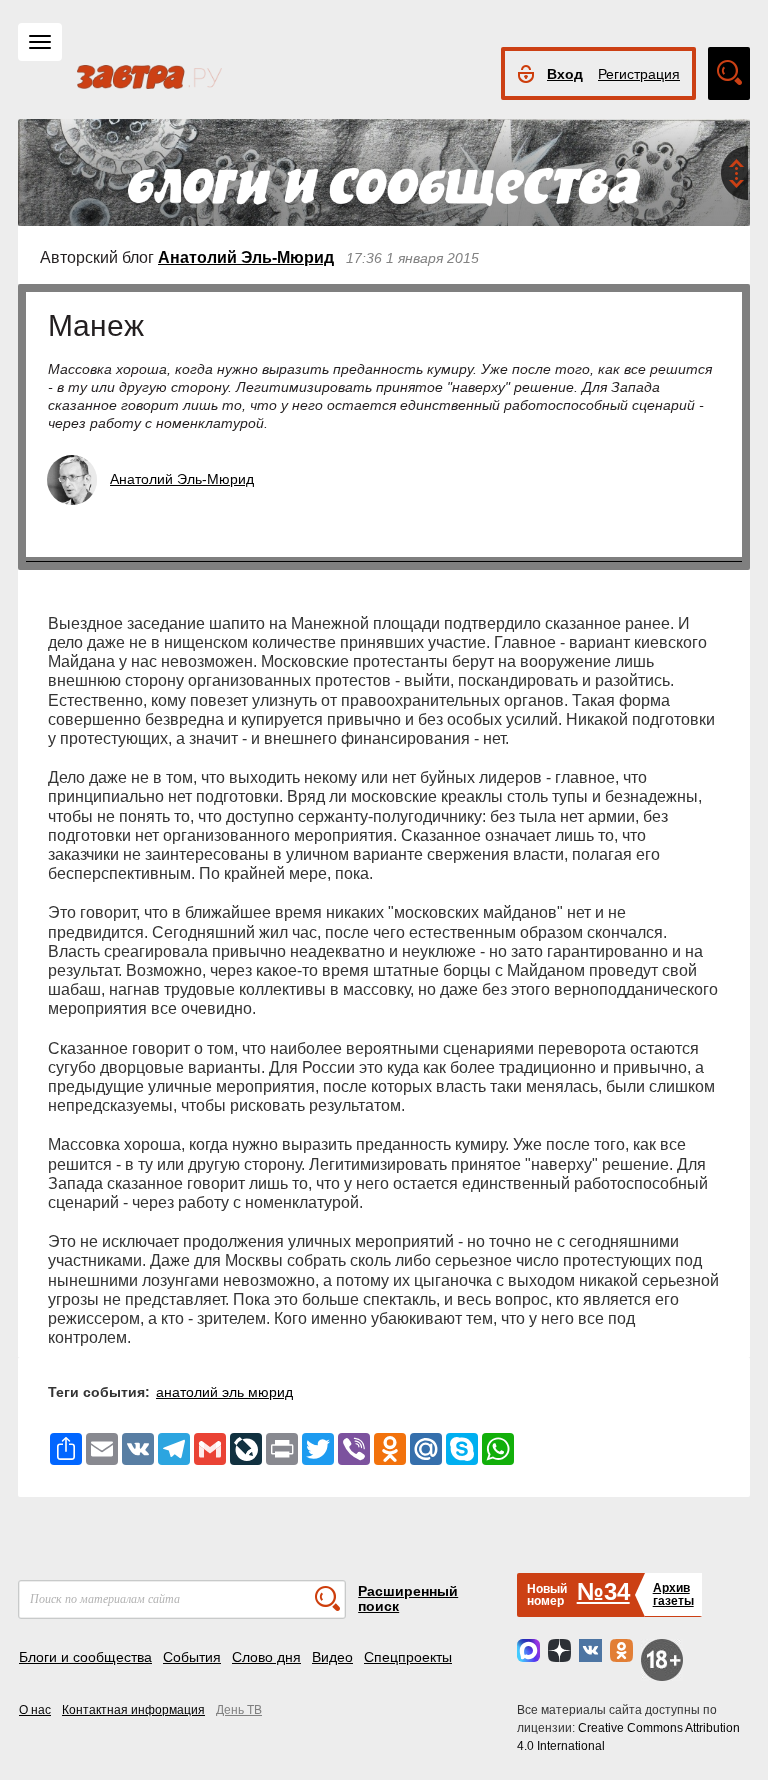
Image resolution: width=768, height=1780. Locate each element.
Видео (332, 1657)
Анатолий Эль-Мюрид (246, 257)
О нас (35, 1710)
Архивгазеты (673, 1594)
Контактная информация (133, 1710)
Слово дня (266, 1657)
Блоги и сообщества (85, 1657)
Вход (565, 74)
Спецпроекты (408, 1657)
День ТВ (239, 1710)
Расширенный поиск (408, 1598)
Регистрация (639, 74)
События (192, 1657)
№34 (603, 1591)
